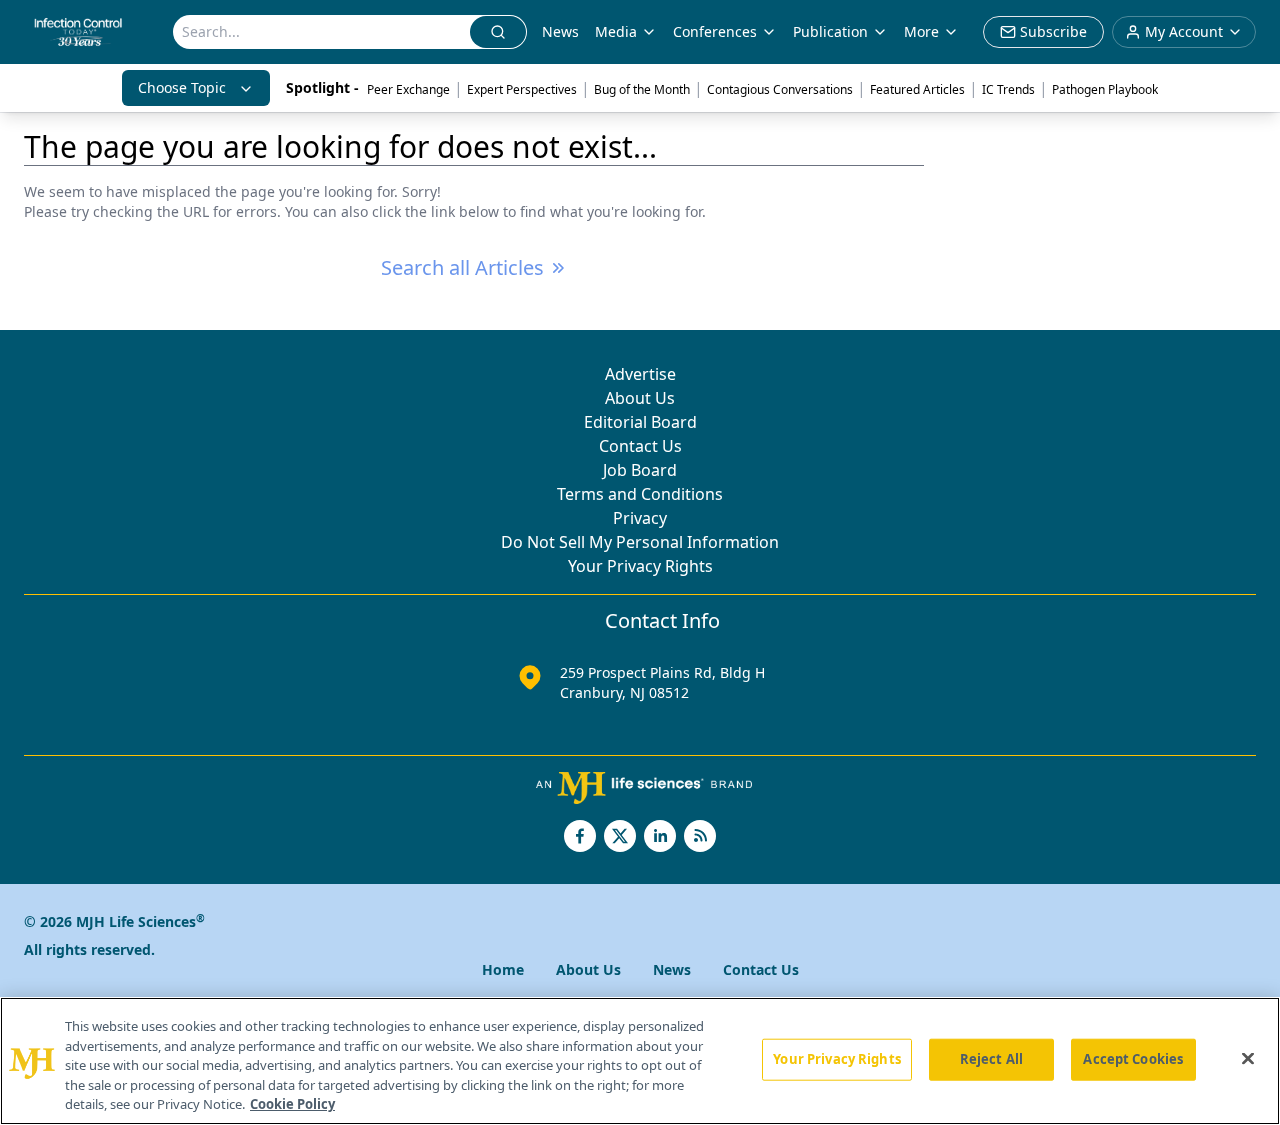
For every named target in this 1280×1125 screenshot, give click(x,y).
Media (616, 31)
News (560, 31)
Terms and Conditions (640, 494)
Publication (830, 31)
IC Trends (1008, 89)
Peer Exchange (408, 89)
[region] (640, 1061)
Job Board (640, 470)
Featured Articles (917, 89)
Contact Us (640, 446)
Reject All (991, 1059)
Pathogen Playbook (1105, 89)
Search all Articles (462, 267)
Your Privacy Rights (640, 566)
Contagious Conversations (780, 89)
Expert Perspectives (522, 89)
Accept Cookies (1133, 1059)
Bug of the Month (642, 89)
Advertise (640, 374)
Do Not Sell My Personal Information (640, 542)
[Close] (1248, 1059)
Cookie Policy (292, 1104)
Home (503, 969)
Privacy (640, 518)
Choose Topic (182, 87)
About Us (640, 398)
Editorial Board (640, 422)
